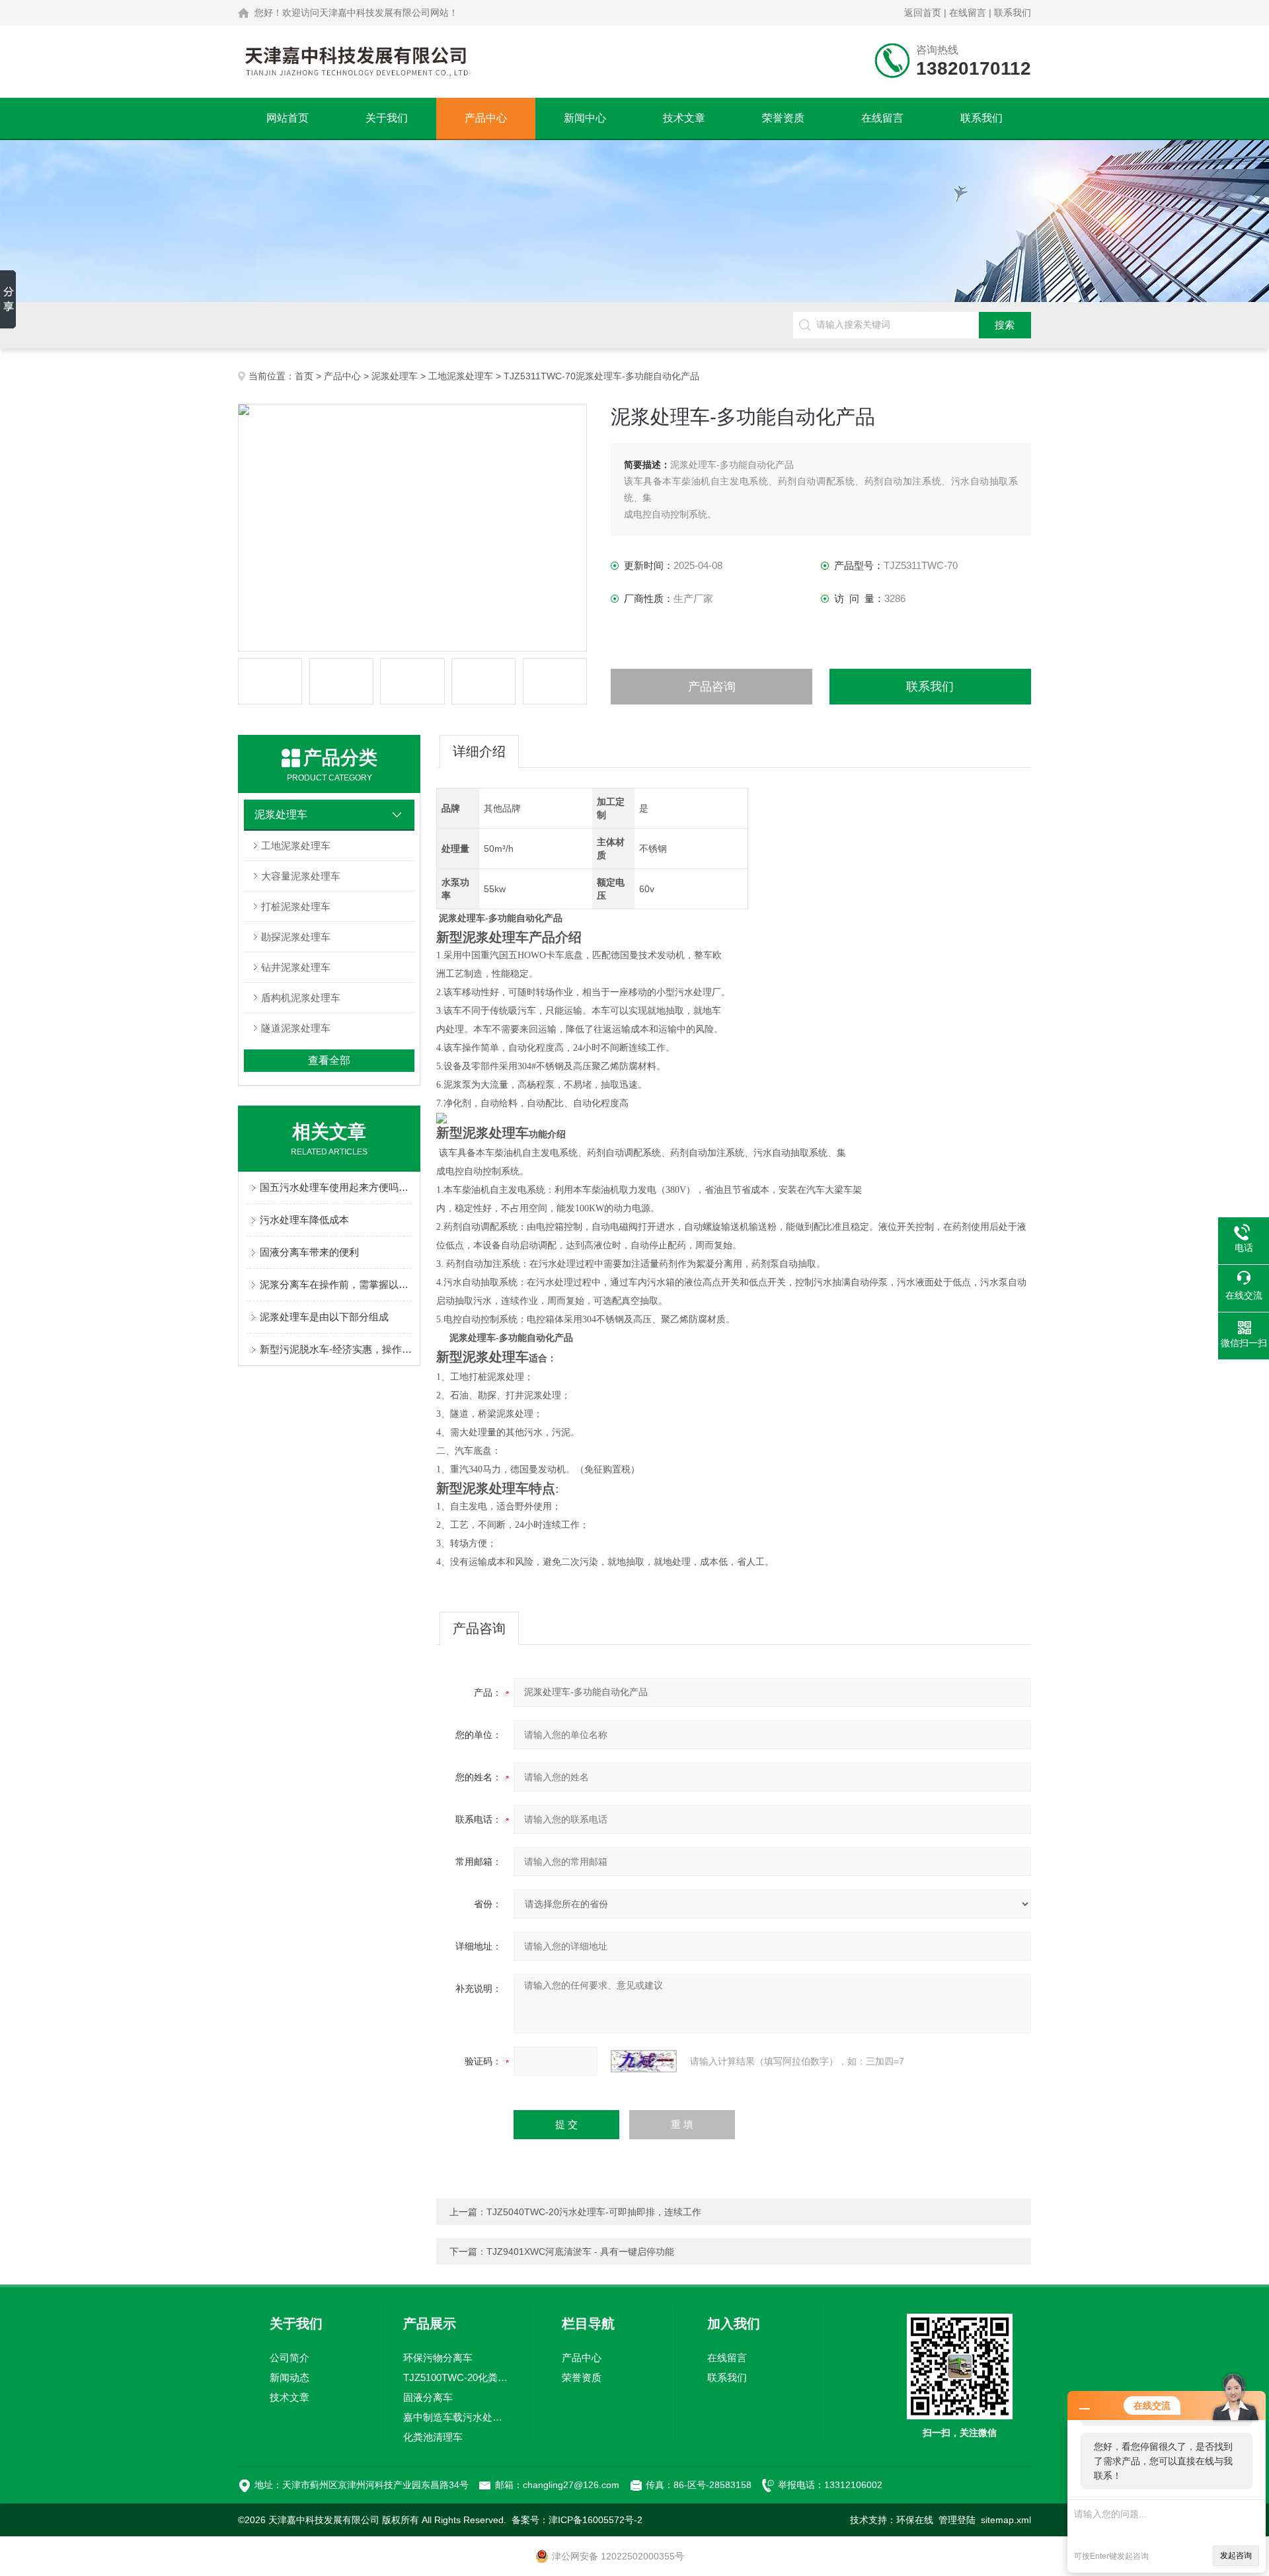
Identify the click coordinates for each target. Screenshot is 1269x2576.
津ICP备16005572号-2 (596, 2520)
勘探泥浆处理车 (296, 937)
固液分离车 (428, 2397)
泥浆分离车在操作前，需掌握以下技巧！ (336, 1284)
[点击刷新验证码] (644, 2061)
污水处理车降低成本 (304, 1220)
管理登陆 (957, 2520)
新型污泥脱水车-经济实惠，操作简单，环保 (336, 1349)
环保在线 (915, 2520)
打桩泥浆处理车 (296, 906)
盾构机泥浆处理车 (301, 998)
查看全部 (329, 1060)
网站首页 (288, 118)
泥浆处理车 (395, 376)
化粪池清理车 (433, 2437)
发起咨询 (1236, 2556)
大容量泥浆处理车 (301, 876)
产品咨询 (712, 687)
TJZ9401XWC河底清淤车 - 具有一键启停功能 (580, 2252)
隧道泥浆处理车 (296, 1028)
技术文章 (684, 118)
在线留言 (968, 13)
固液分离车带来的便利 (309, 1252)
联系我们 (1013, 13)
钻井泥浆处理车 (296, 967)
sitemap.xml (1006, 2520)
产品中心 (486, 118)
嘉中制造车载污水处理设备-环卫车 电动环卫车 (457, 2417)
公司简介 (289, 2358)
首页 (304, 376)
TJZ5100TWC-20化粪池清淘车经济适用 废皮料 (457, 2377)
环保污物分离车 (438, 2358)
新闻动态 (289, 2377)
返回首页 (923, 13)
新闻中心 (585, 118)
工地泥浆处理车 (461, 376)
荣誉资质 (783, 118)
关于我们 (387, 118)
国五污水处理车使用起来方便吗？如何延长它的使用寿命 (336, 1187)
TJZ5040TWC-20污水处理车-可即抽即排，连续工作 (594, 2212)
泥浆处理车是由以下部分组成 (324, 1317)
